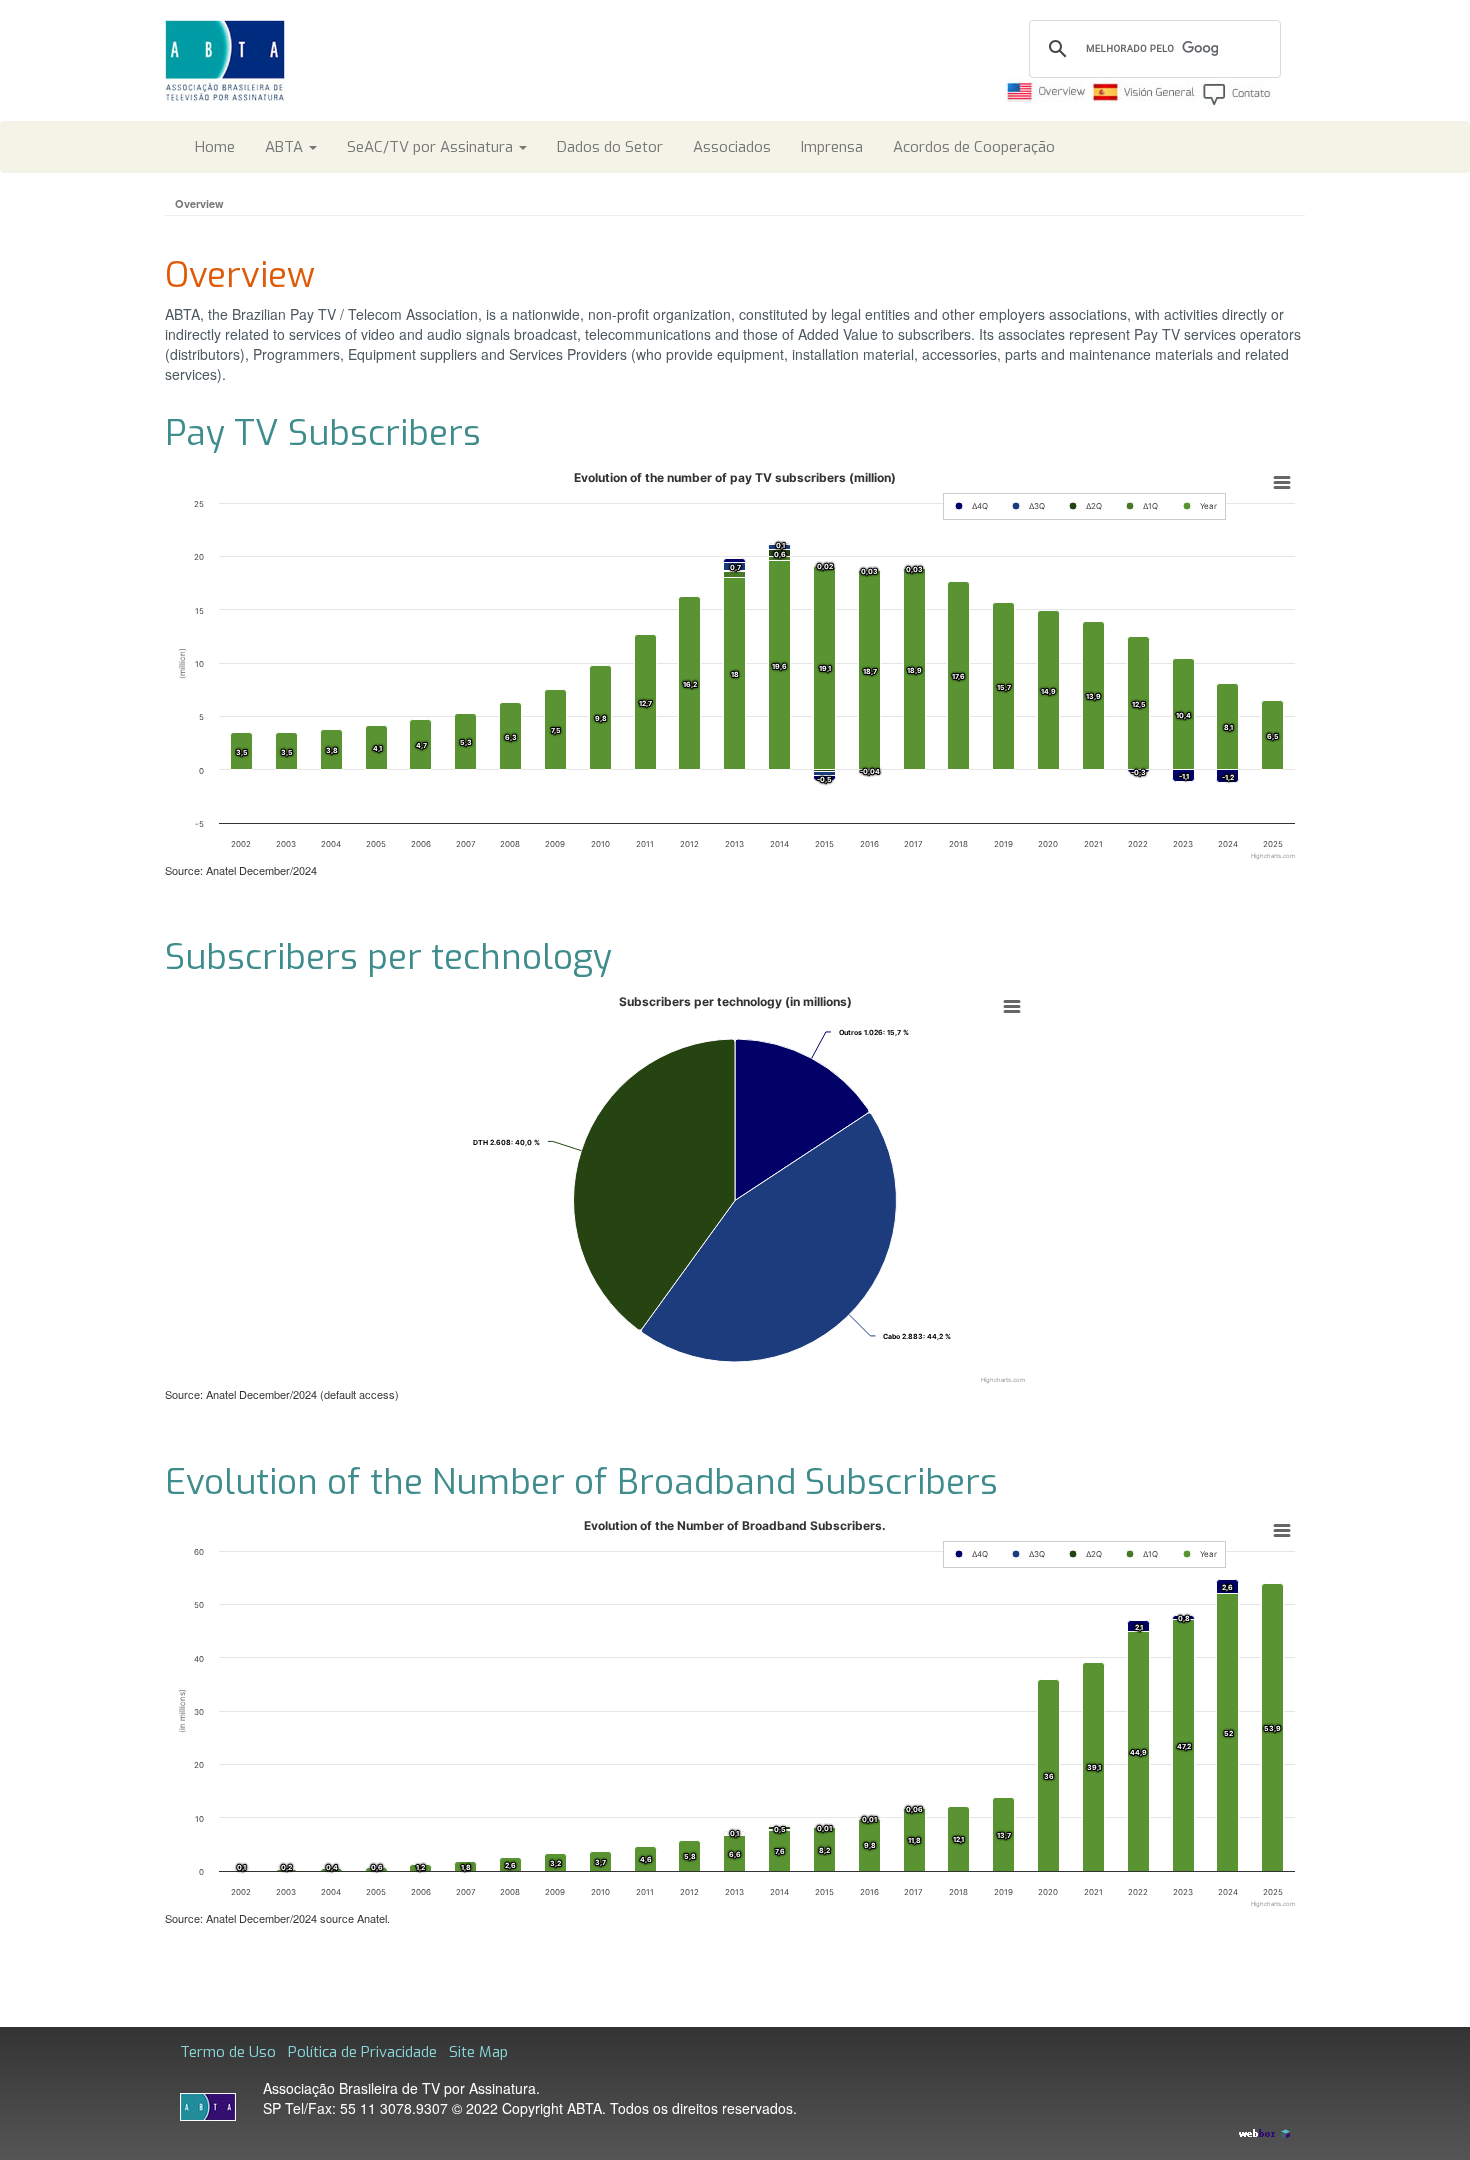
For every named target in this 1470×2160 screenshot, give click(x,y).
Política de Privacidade (362, 2052)
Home (215, 147)
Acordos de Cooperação (974, 147)
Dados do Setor (610, 147)
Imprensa (832, 147)
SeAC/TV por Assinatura (432, 147)
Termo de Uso (228, 2052)
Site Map (478, 2052)
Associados (732, 147)
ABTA (286, 147)
